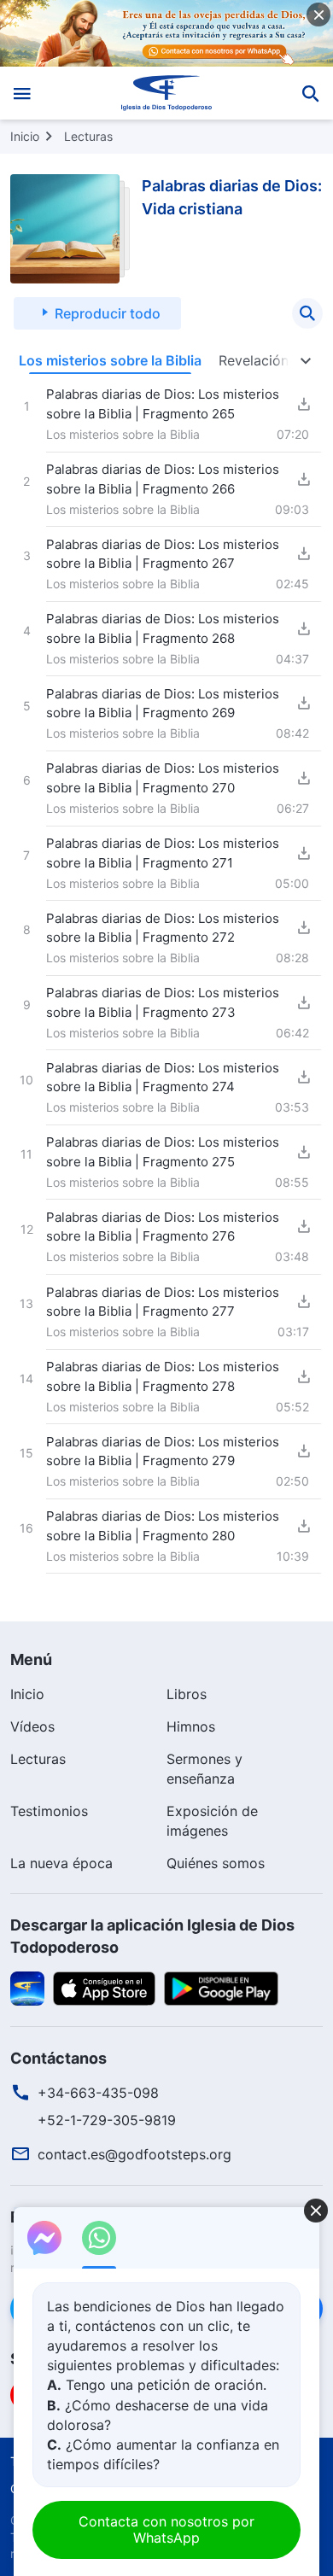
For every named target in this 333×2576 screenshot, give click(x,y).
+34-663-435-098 (98, 2093)
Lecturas (88, 136)
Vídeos (32, 1726)
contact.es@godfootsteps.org (134, 2154)
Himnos (191, 1726)
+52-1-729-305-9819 (107, 2120)
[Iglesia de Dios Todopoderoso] (167, 93)
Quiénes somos (216, 1863)
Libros (187, 1694)
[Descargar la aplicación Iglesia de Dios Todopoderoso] (27, 1987)
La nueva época (61, 1863)
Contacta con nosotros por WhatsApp (166, 2529)
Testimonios (49, 1811)
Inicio (25, 136)
